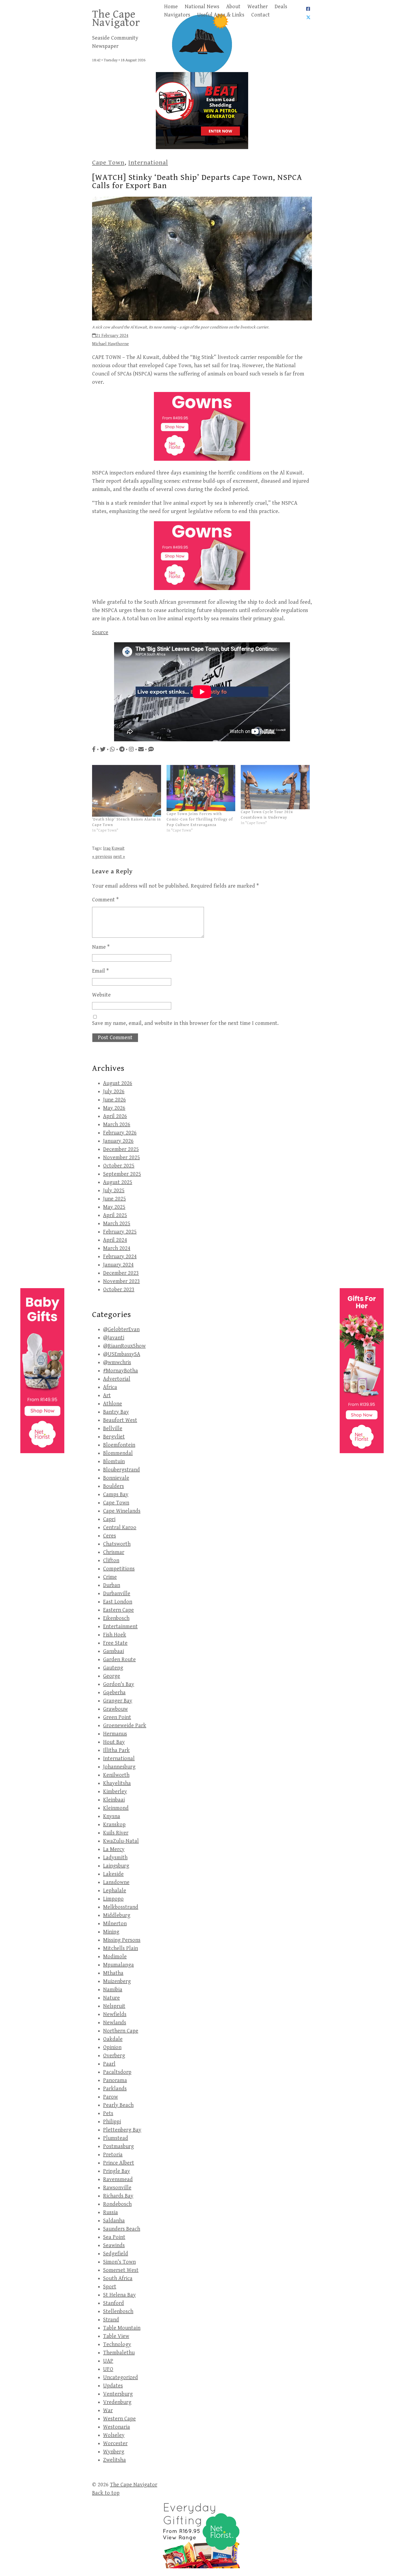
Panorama (115, 2080)
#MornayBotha (121, 1371)
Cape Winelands (122, 1511)
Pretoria (113, 2155)
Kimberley (115, 1792)
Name (101, 947)
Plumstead (116, 2138)
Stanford (114, 2303)
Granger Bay (118, 1701)
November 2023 (121, 1281)
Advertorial (117, 1379)
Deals (281, 7)
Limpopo (113, 1899)
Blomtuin (114, 1462)
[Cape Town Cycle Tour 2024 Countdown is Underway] (275, 787)
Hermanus (115, 1734)
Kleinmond (116, 1808)
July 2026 (114, 1092)
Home (171, 7)
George (112, 1676)
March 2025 (117, 1224)
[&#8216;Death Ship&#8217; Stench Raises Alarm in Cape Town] (127, 791)
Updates (113, 2386)
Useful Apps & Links (221, 15)
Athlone (113, 1404)
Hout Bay (114, 1742)
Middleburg (117, 1915)
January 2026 (118, 1141)
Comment (105, 900)
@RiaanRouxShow (124, 1346)
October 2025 (119, 1166)
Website (101, 995)
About (233, 7)
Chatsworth (117, 1544)
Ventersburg (118, 2394)
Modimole (115, 1957)
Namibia (113, 1990)
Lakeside (113, 1874)
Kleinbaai (114, 1800)
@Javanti (114, 1338)
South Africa (118, 2279)
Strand (111, 2320)
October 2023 (119, 1290)
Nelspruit (114, 2006)
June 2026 (114, 1100)
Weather (258, 7)
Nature (111, 1998)
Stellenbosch (118, 2312)
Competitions (119, 1569)
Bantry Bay (116, 1412)
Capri (109, 1519)
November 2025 (121, 1158)
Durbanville (117, 1594)
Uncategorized (121, 2378)
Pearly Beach (118, 2105)
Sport (110, 2287)
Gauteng (113, 1668)
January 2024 (118, 1265)
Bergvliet (114, 1437)
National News (202, 7)
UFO (108, 2369)
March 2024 (117, 1248)
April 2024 (115, 1240)
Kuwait (118, 848)
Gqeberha (114, 1693)
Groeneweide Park (125, 1726)
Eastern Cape (118, 1610)
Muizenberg (117, 1981)
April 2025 (115, 1215)
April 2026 (115, 1116)
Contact (261, 15)
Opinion (112, 2047)
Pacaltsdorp (117, 2072)
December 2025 (121, 1149)
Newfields (115, 2014)
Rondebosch (117, 2204)
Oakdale (113, 2039)
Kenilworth (116, 1775)
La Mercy (114, 1849)
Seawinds (114, 2246)
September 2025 (122, 1174)
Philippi (112, 2122)
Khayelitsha (117, 1783)
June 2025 (114, 1199)
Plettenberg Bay (122, 2130)
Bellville (113, 1429)
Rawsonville (117, 2188)
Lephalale (115, 1891)
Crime (110, 1577)
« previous (102, 857)
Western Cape (119, 2419)
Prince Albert (119, 2163)
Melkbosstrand (121, 1907)
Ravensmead (118, 2179)
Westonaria (117, 2427)
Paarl (109, 2064)
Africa (110, 1387)
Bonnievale (116, 1478)
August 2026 (118, 1083)
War (108, 2411)
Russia (110, 2212)
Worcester (115, 2444)
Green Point (117, 1717)
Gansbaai (114, 1651)
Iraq (107, 848)
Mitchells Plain (121, 1948)
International (148, 163)
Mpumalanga (118, 1965)
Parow (110, 2097)
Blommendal (118, 1453)
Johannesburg (119, 1767)
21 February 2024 (112, 336)
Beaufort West (120, 1420)
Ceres (110, 1536)
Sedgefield (116, 2254)
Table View (116, 2336)
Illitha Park (116, 1750)
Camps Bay (116, 1495)
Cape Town (108, 163)
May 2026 (114, 1108)
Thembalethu (119, 2353)
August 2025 (118, 1182)
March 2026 (117, 1125)
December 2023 (121, 1273)
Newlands (115, 2023)
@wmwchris (117, 1363)
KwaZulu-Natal (121, 1841)
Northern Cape (121, 2031)
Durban (112, 1585)
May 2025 (114, 1207)
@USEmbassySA (122, 1354)
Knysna (112, 1816)
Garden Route (119, 1660)
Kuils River (116, 1833)
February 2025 (120, 1232)
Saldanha (114, 2221)
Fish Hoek (115, 1635)
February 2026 (120, 1133)
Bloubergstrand (121, 1470)
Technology (117, 2345)
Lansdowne (116, 1882)
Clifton (111, 1561)
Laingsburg (116, 1866)
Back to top (106, 2493)
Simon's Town (119, 2262)
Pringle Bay (117, 2171)
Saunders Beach (122, 2229)
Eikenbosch (116, 1618)
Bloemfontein (119, 1445)
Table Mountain (122, 2328)
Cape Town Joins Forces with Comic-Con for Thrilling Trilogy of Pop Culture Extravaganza (200, 819)
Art (107, 1396)
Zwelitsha (114, 2460)
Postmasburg (118, 2146)
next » (119, 857)
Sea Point (114, 2237)
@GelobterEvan (121, 1330)
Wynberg (114, 2452)
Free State (115, 1643)
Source (100, 633)
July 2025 (114, 1191)
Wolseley (114, 2435)
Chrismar (114, 1552)
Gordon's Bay (119, 1684)
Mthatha (113, 1973)
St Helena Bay (119, 2295)
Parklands (115, 2089)
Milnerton (115, 1924)
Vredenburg (117, 2402)
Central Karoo (120, 1528)
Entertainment (120, 1627)
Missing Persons (122, 1940)
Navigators (177, 15)
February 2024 (120, 1257)
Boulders (114, 1486)
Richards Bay (118, 2196)
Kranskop (114, 1825)
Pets (108, 2113)
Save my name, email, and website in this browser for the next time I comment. (185, 1023)
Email (100, 971)
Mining (111, 1932)
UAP (108, 2361)
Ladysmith (115, 1858)
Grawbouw (115, 1709)
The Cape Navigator (116, 18)
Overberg (114, 2056)
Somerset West (121, 2270)
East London (118, 1602)
